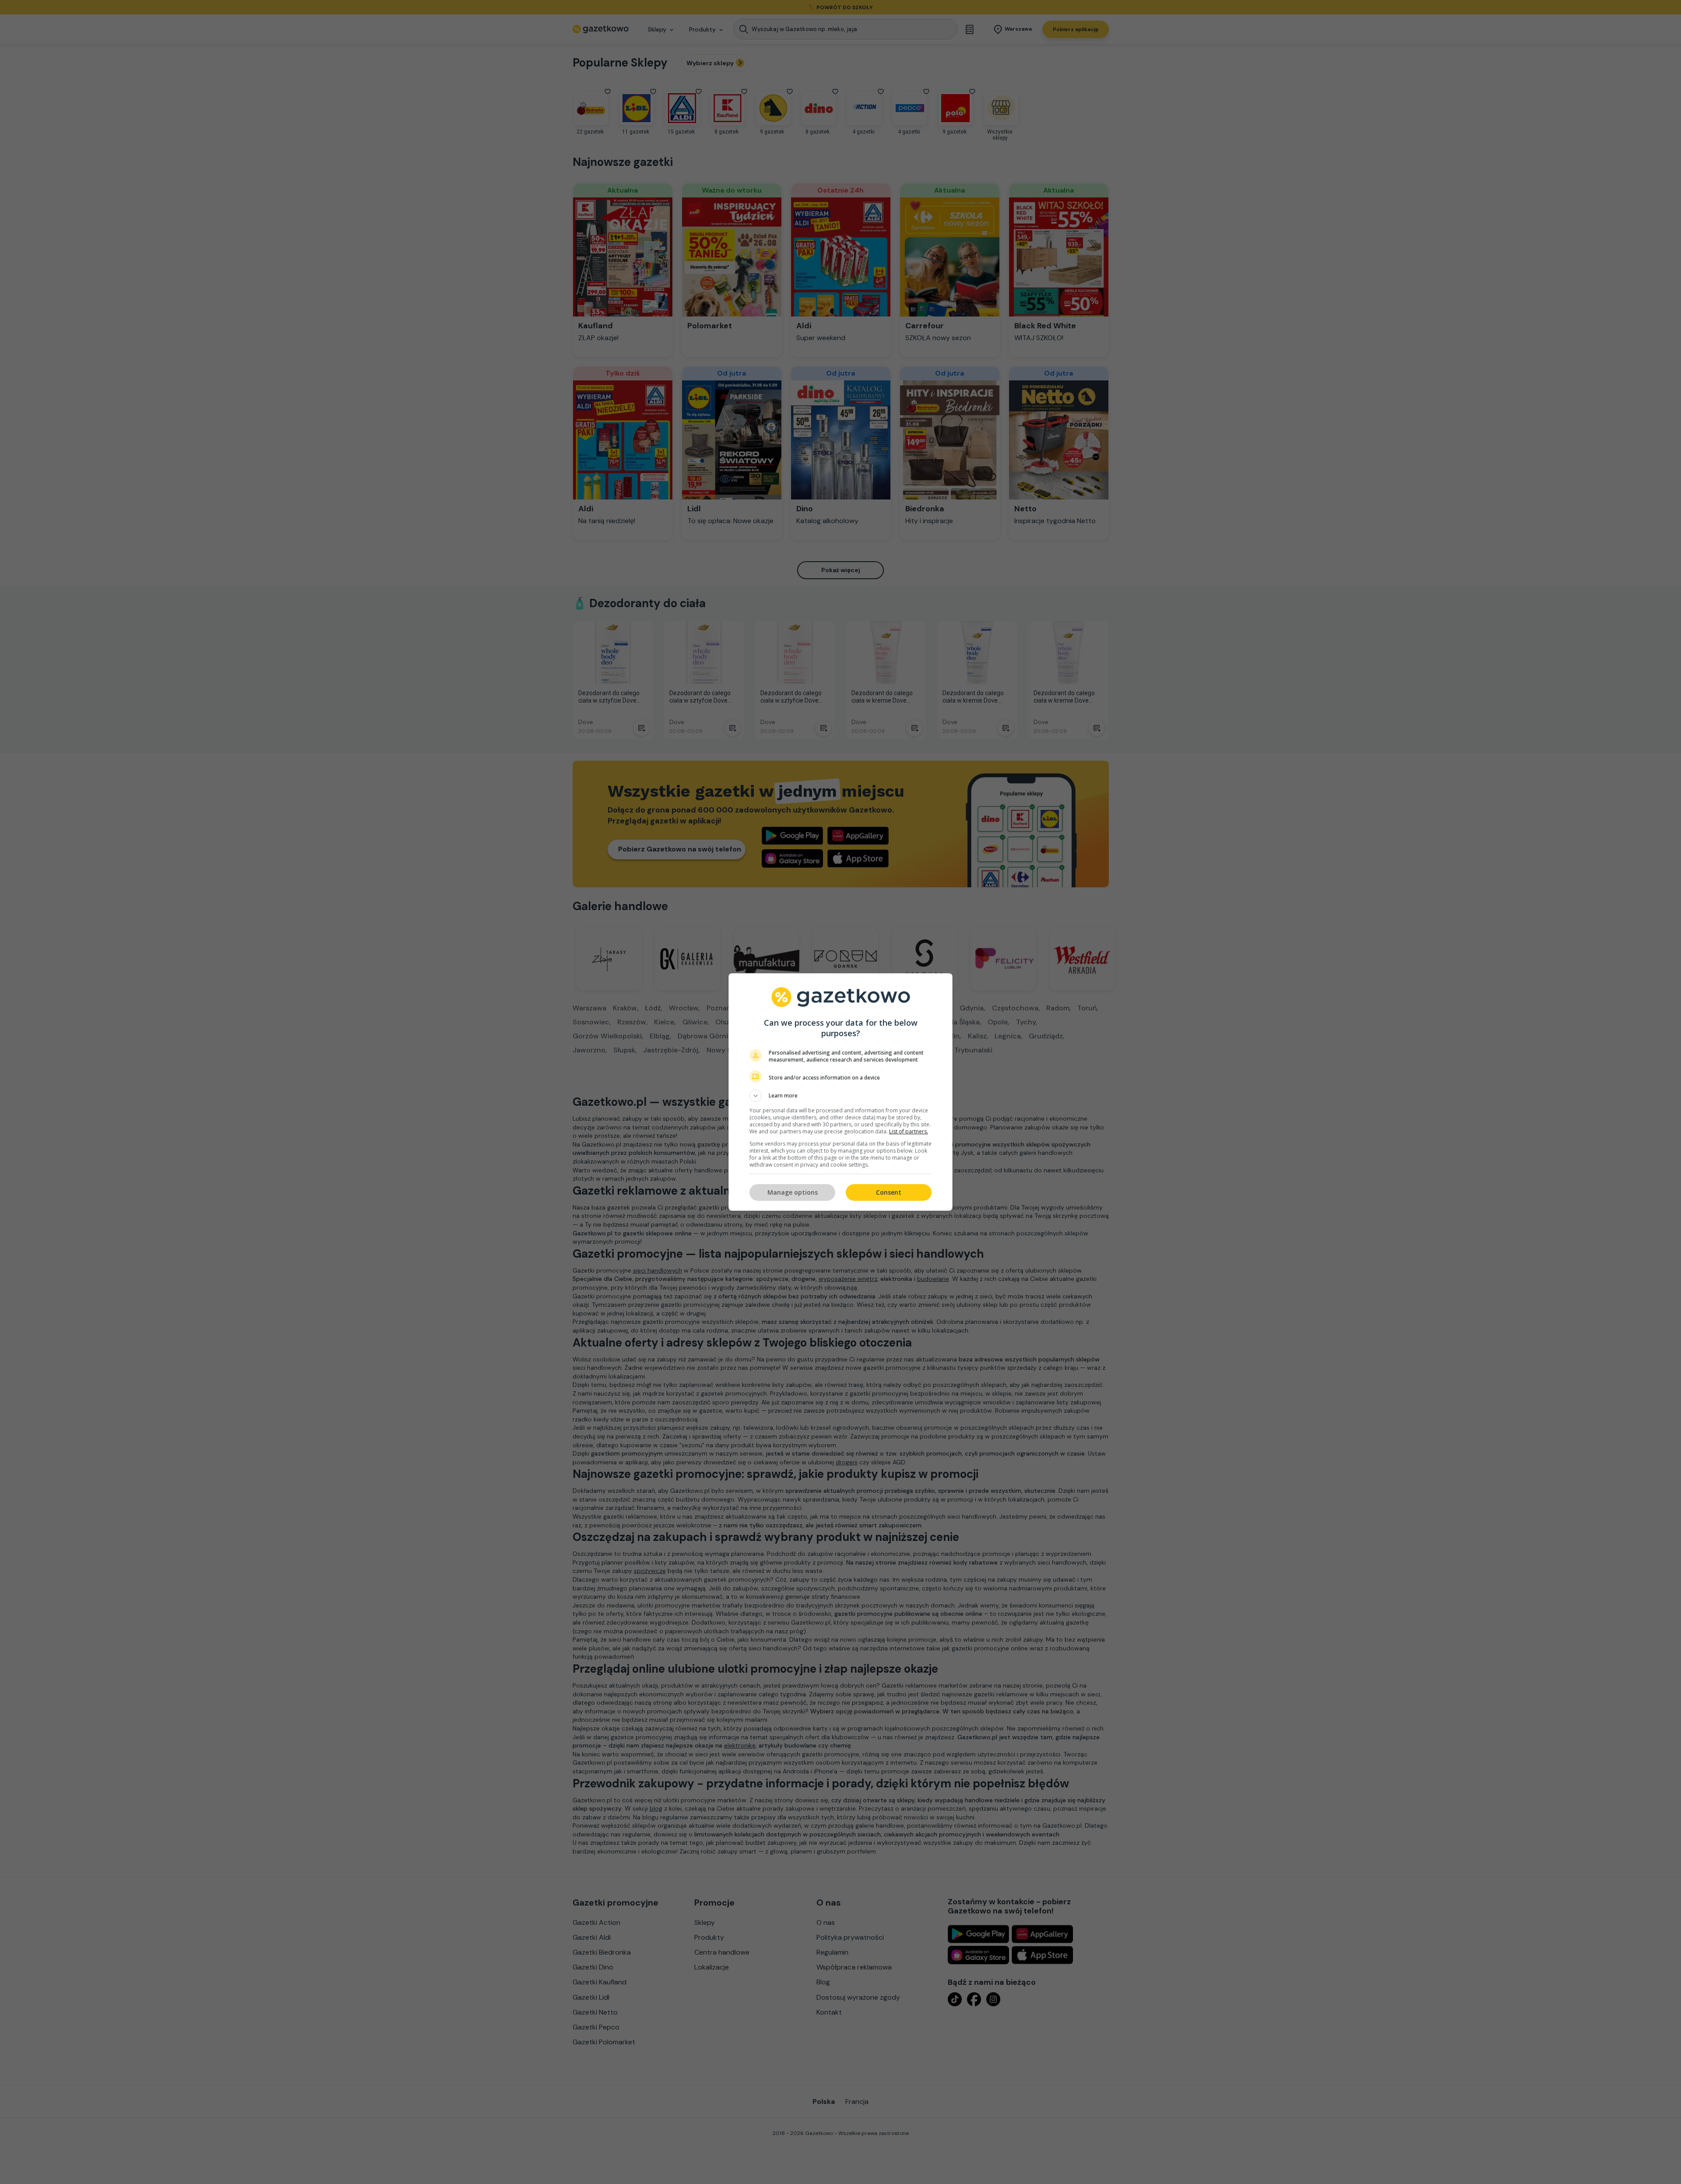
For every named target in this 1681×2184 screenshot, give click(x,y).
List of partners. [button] (909, 1131)
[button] (840, 1096)
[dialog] (840, 1092)
